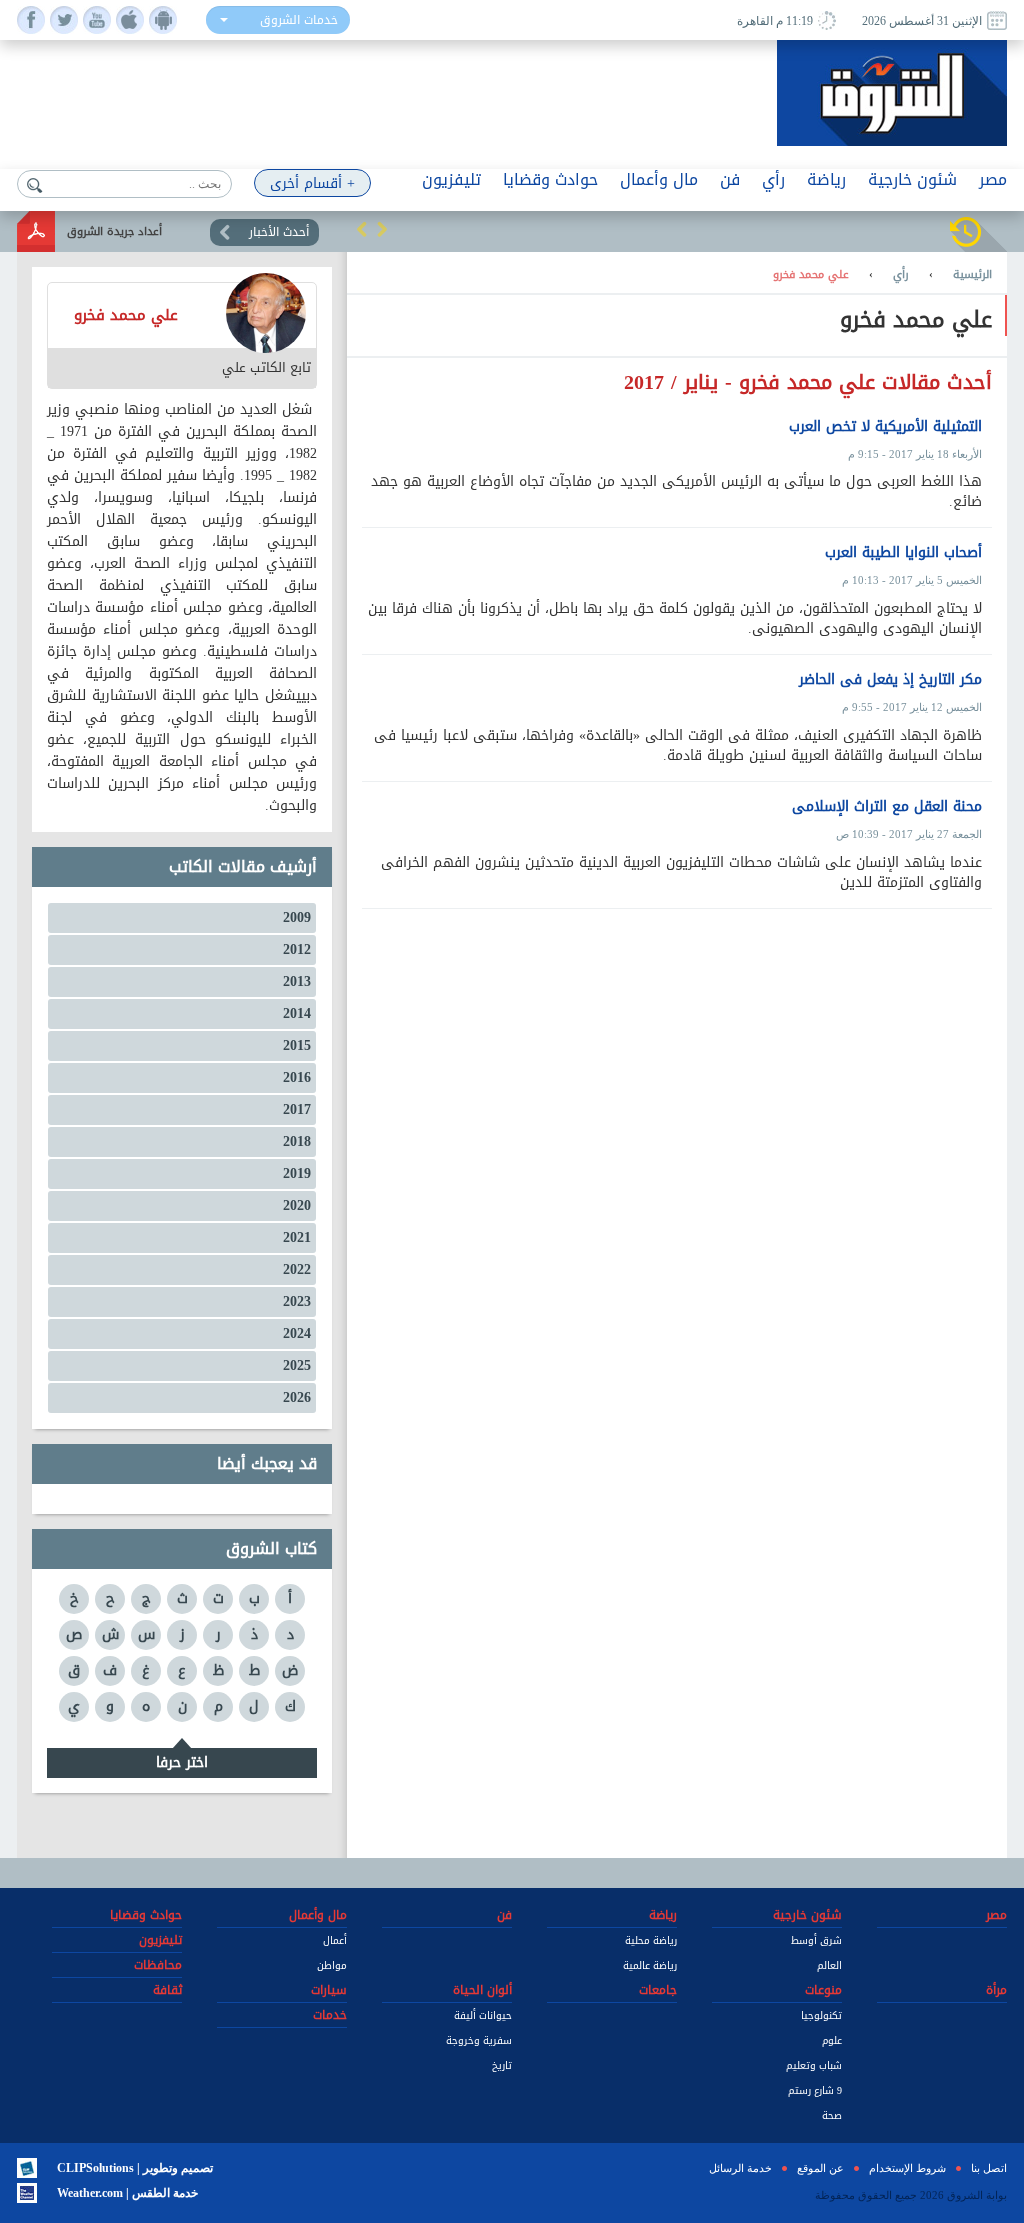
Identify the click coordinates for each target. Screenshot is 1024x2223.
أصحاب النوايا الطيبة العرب (903, 553)
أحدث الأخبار (279, 232)
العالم (829, 1965)
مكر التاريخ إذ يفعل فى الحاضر (890, 680)
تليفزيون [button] (451, 179)
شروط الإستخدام (907, 2168)
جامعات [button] (658, 1990)
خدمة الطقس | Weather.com (127, 2193)
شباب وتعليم (814, 2065)
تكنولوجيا (821, 2015)
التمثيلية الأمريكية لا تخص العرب (885, 427)
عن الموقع (820, 2168)
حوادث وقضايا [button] (550, 179)
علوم (832, 2040)
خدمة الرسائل (740, 2168)
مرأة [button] (996, 1990)
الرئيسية (972, 275)
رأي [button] (773, 179)
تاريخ (502, 2065)
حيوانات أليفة (483, 2015)
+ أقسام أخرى (312, 183)
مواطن (332, 1965)
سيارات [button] (329, 1990)
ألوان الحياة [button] (482, 1990)
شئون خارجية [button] (912, 179)
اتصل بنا (989, 2168)
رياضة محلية (651, 1940)
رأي (901, 275)
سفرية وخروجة (479, 2040)
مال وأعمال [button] (659, 179)
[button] (362, 229)
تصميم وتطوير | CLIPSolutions (135, 2168)
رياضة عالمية (650, 1965)
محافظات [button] (158, 1965)
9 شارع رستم (815, 2090)
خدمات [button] (330, 2015)
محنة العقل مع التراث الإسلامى (887, 807)
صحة (832, 2115)
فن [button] (730, 179)
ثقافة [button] (167, 1990)
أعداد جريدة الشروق (114, 231)
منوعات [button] (823, 1990)
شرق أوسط (816, 1940)
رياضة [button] (826, 179)
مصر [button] (993, 179)
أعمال (335, 1940)
